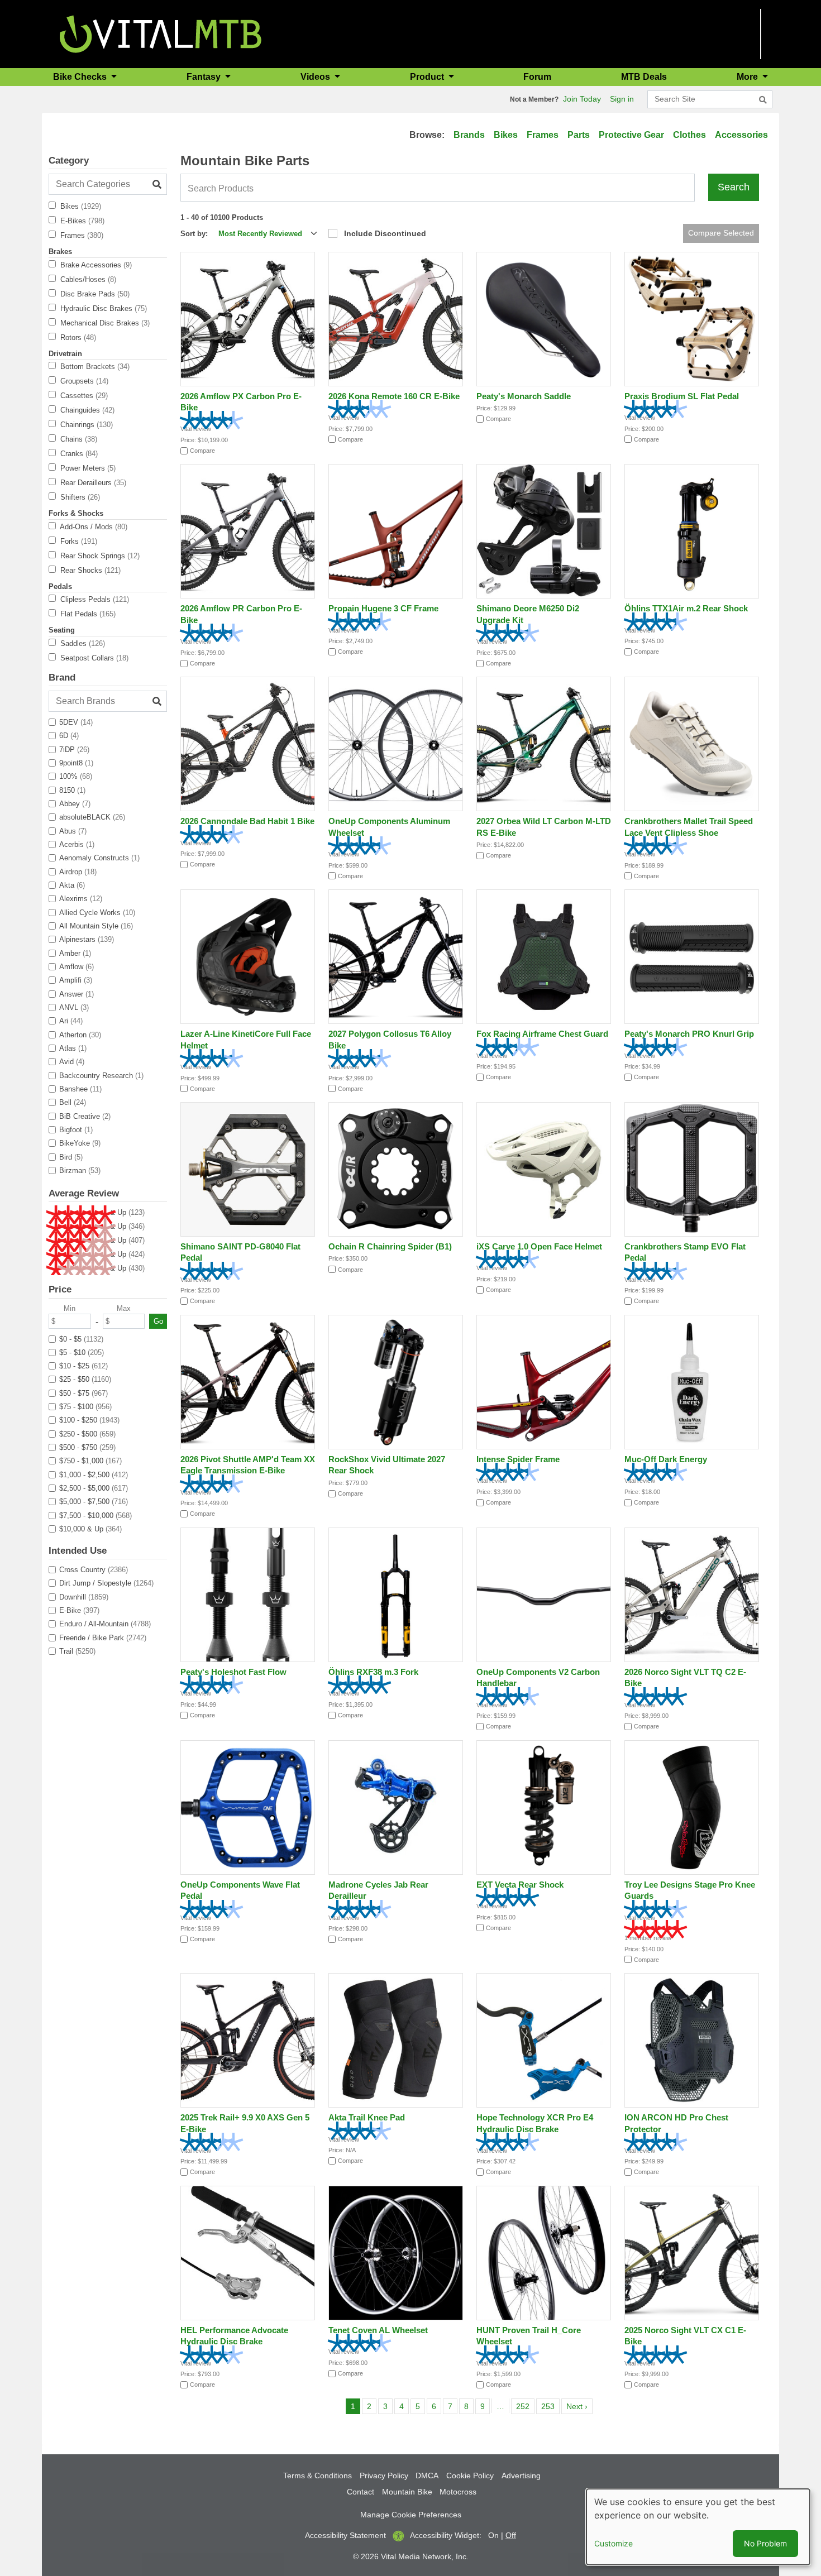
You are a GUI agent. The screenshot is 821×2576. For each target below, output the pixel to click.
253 (550, 2406)
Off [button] (511, 2535)
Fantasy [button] (205, 77)
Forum (537, 77)
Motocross (458, 2492)
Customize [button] (614, 2543)
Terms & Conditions (318, 2476)
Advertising (521, 2476)
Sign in (622, 99)
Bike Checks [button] (81, 77)
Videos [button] (316, 77)
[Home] (161, 33)
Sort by (193, 234)
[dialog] (698, 2527)
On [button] (493, 2535)
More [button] (748, 77)
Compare (202, 451)
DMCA (427, 2476)
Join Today (582, 99)
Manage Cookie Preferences (411, 2515)
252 (525, 2406)
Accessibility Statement (345, 2535)
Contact (361, 2492)
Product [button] (428, 77)
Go (158, 1321)
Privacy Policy (384, 2476)
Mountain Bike (407, 2492)
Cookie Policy (470, 2476)
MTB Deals (644, 77)
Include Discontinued (385, 233)
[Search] (763, 100)
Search (734, 187)
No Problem (765, 2543)
